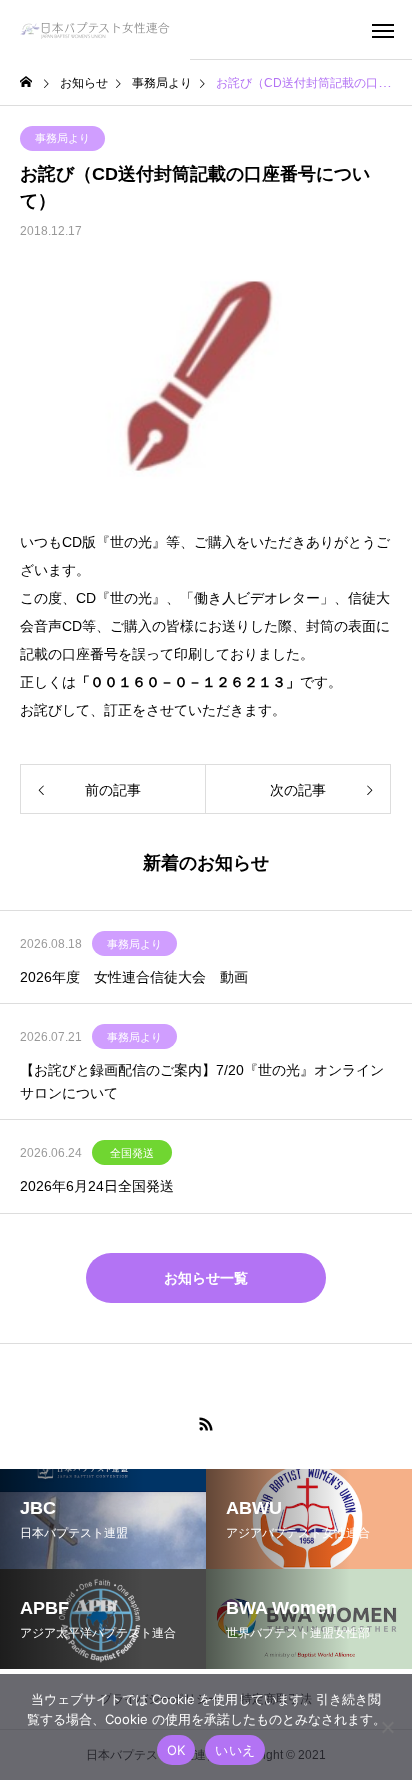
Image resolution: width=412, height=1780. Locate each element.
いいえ (235, 1750)
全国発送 (132, 1153)
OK (176, 1750)
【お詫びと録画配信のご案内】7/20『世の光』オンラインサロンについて (202, 1081)
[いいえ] (387, 1727)
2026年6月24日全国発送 (97, 1186)
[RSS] (206, 1424)
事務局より (62, 138)
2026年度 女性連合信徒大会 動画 (134, 977)
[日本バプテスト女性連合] (95, 30)
